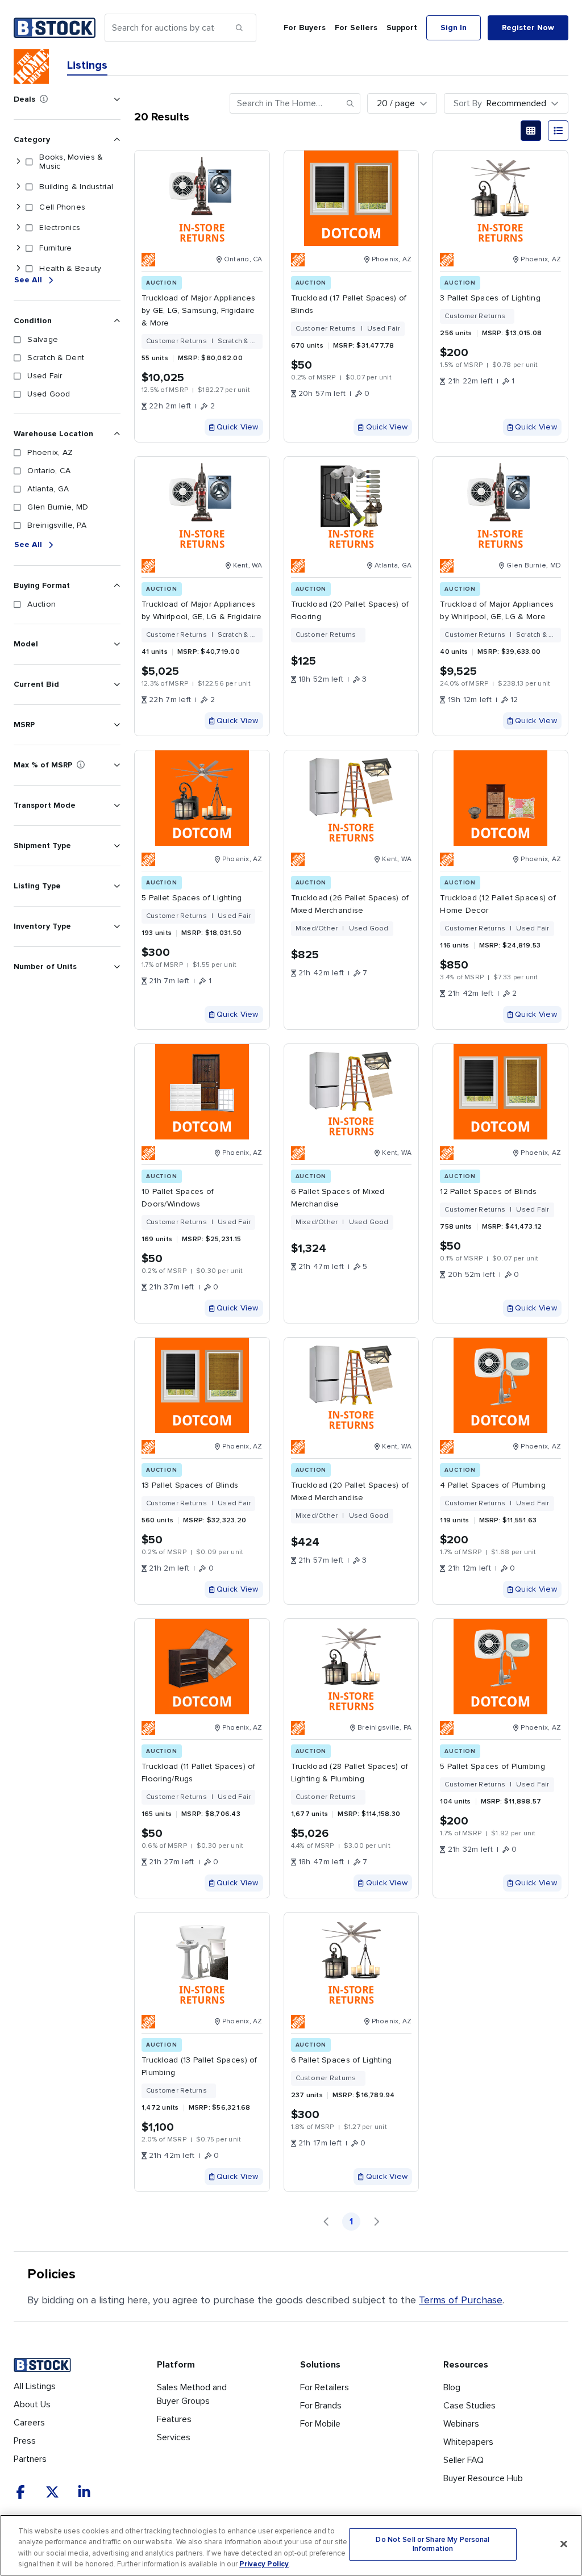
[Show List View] (558, 131)
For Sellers (356, 28)
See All (28, 280)
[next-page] (376, 2222)
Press (25, 2441)
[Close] (564, 2544)
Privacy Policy (264, 2564)
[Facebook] (20, 2492)
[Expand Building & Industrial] (18, 187)
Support (402, 28)
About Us (32, 2404)
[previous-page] (326, 2222)
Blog (452, 2387)
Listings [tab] (87, 65)
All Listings (35, 2386)
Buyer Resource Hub (483, 2478)
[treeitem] (65, 162)
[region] (291, 2545)
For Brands (321, 2406)
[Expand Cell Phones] (18, 207)
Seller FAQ (463, 2460)
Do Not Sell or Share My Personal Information (433, 2544)
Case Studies (469, 2406)
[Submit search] (239, 28)
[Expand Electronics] (18, 228)
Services (174, 2437)
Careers (29, 2423)
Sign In (454, 28)
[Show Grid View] (531, 131)
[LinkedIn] (84, 2492)
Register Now (528, 28)
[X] (52, 2492)
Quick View (238, 427)
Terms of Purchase (461, 2300)
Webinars (461, 2424)
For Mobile (320, 2424)
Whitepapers (468, 2442)
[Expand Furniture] (18, 248)
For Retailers (325, 2387)
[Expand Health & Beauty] (18, 269)
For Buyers (305, 28)
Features (174, 2419)
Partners (30, 2459)
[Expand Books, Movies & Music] (18, 162)
